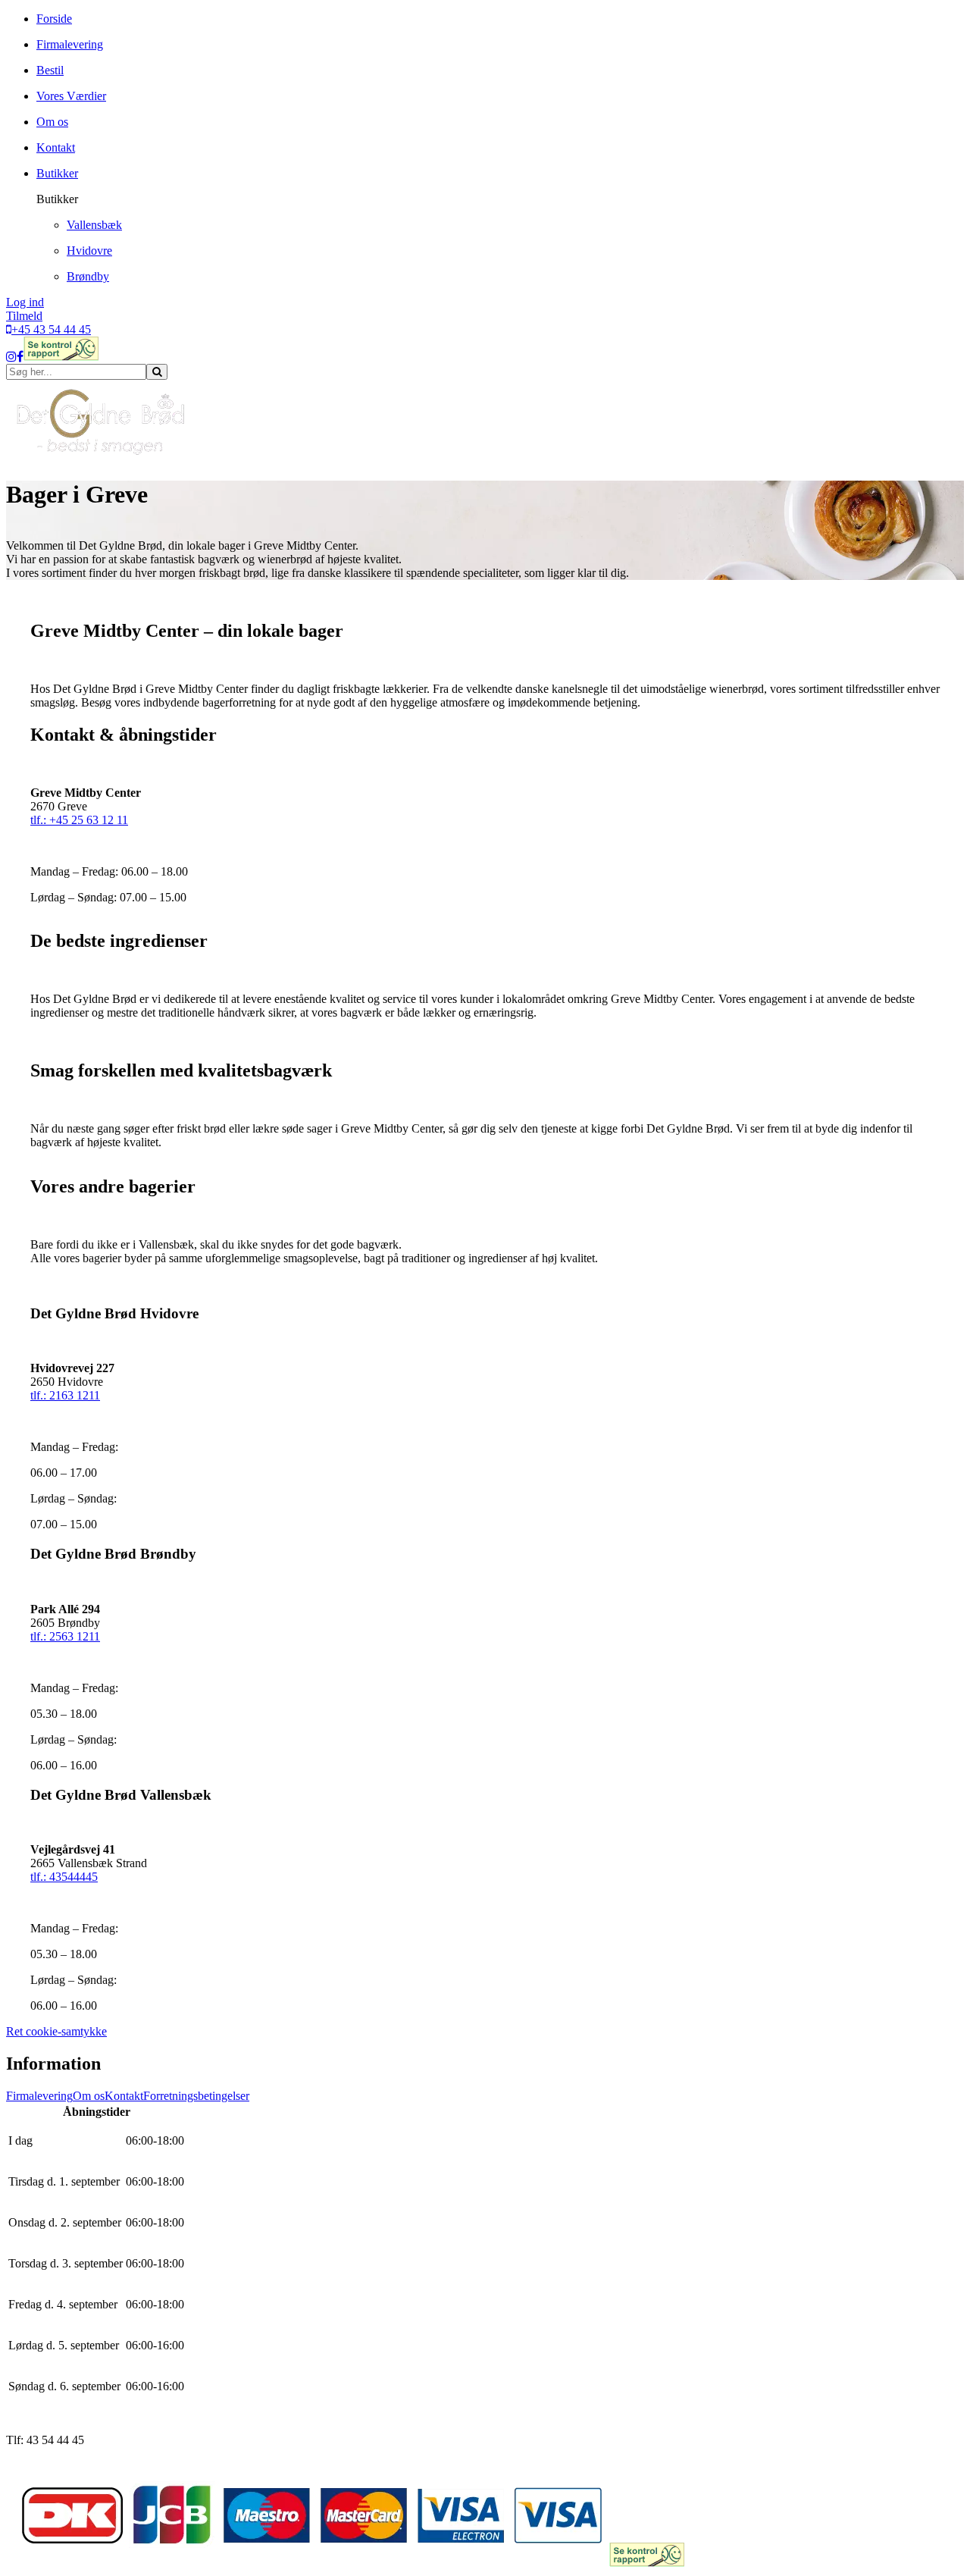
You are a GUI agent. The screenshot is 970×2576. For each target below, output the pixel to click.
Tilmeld (24, 316)
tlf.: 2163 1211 (65, 1395)
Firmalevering (39, 2096)
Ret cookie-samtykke (56, 2031)
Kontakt (124, 2096)
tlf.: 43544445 (64, 1877)
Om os (89, 2096)
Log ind (25, 302)
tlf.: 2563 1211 (65, 1636)
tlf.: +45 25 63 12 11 (79, 820)
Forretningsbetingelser (196, 2096)
